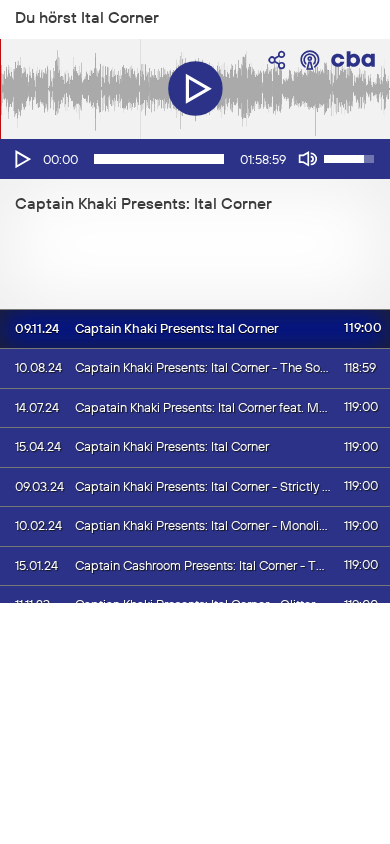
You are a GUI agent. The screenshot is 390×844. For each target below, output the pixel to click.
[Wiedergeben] (21, 159)
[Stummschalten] (308, 159)
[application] (195, 159)
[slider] (159, 159)
